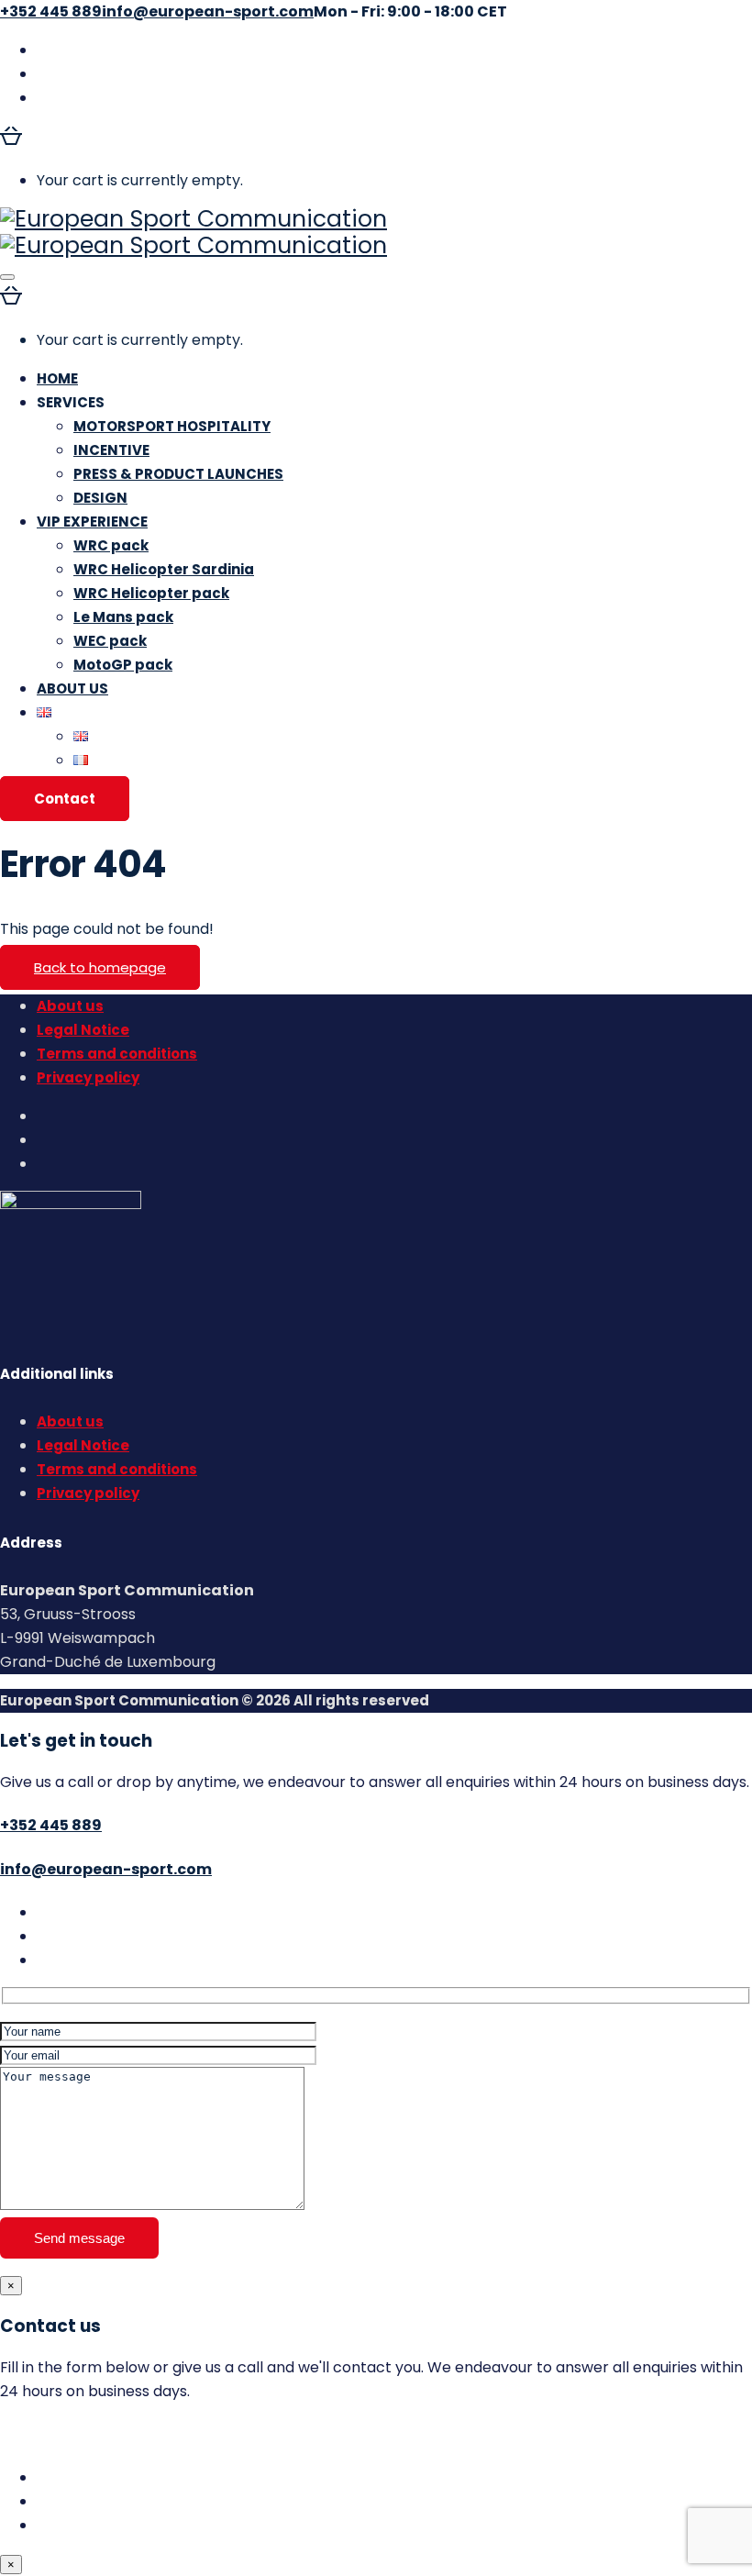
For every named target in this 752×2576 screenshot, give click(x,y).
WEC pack (110, 641)
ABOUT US (72, 688)
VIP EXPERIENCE (92, 522)
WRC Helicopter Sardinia (164, 569)
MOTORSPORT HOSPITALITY (172, 426)
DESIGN (100, 498)
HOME (57, 378)
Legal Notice (83, 1030)
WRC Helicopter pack (151, 593)
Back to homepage (100, 967)
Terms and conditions (117, 1054)
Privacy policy (88, 1077)
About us (70, 1006)
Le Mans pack (123, 617)
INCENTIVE (111, 450)
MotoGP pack (123, 665)
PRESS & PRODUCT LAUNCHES (178, 474)
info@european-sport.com (106, 1869)
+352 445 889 (51, 1825)
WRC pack (111, 545)
